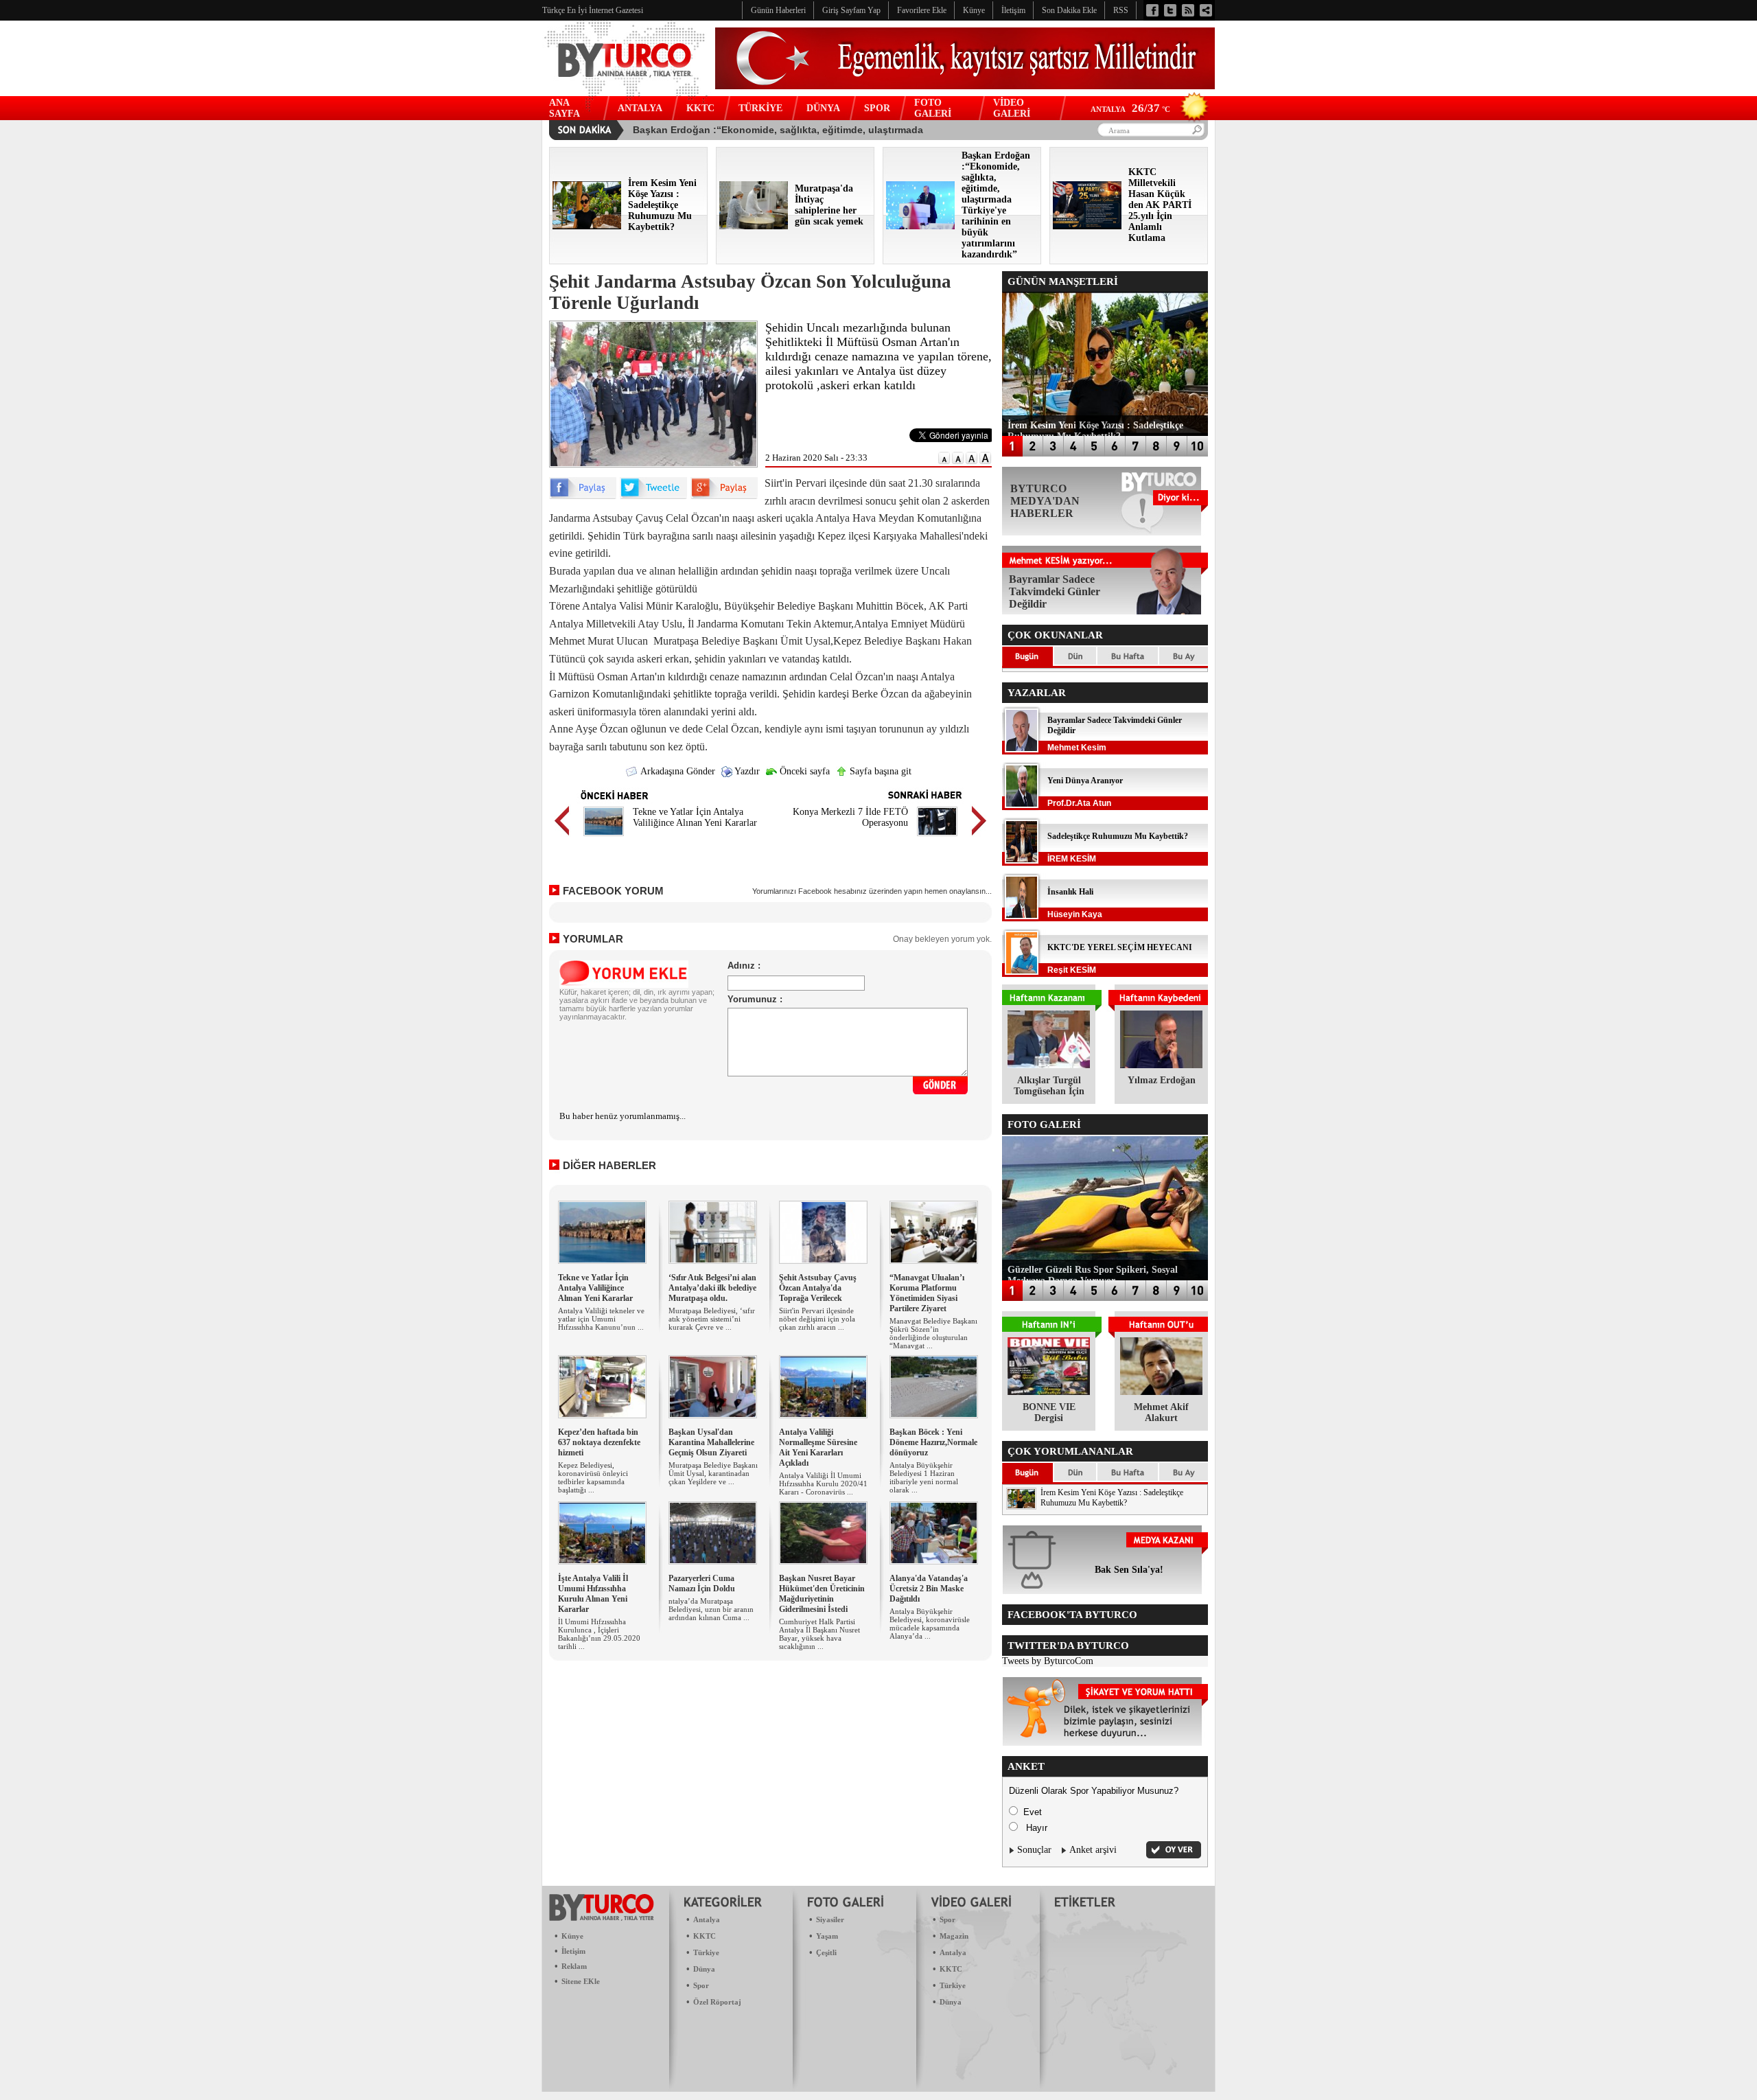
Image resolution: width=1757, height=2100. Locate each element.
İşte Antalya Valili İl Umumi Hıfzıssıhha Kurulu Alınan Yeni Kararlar (593, 1594)
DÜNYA (823, 108)
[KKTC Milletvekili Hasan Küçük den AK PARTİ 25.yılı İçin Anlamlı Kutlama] (1087, 226)
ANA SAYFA (565, 108)
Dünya (704, 1969)
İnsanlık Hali (1070, 892)
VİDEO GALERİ (1012, 108)
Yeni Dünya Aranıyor (1085, 781)
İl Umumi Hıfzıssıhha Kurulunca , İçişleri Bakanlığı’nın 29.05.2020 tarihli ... (599, 1634)
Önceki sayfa (803, 771)
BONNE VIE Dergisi (1049, 1412)
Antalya (707, 1919)
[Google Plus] (724, 496)
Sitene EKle (581, 1981)
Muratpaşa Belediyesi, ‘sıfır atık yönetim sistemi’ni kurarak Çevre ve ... (712, 1319)
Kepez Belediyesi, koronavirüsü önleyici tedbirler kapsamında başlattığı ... (593, 1477)
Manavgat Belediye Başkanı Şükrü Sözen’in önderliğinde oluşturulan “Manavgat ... (933, 1333)
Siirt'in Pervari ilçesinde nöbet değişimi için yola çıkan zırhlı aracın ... (817, 1319)
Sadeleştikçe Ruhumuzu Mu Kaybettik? (1118, 836)
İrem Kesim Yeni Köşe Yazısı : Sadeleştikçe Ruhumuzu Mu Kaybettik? (1112, 1498)
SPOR (877, 108)
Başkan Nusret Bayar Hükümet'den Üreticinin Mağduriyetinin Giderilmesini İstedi (822, 1594)
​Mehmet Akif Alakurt (1161, 1412)
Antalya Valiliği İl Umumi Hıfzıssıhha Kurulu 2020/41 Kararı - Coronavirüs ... (823, 1484)
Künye (572, 1936)
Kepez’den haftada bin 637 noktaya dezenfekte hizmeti (599, 1442)
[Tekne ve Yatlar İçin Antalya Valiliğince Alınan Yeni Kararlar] (604, 838)
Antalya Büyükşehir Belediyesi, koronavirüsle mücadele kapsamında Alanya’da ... (930, 1624)
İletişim (573, 1951)
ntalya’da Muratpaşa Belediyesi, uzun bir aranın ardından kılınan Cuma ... (711, 1609)
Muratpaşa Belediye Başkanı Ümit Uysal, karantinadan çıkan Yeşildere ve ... (713, 1473)
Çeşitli (826, 1952)
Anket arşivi (1093, 1850)
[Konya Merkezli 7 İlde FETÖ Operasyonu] (937, 838)
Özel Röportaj (717, 2002)
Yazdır (746, 771)
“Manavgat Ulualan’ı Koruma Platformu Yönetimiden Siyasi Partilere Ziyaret (927, 1293)
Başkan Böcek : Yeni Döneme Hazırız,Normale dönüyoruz (933, 1442)
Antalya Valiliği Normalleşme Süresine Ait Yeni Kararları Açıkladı (818, 1447)
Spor (701, 1985)
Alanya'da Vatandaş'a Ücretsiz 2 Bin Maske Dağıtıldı (929, 1589)
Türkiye (706, 1952)
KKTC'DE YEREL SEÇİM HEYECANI (1120, 947)
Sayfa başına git (879, 771)
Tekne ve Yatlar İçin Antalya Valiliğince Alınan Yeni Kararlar (695, 817)
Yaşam (827, 1936)
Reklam (574, 1966)
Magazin (954, 1936)
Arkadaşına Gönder (677, 771)
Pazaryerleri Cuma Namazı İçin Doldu (702, 1583)
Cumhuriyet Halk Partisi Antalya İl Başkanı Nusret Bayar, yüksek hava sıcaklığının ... (819, 1634)
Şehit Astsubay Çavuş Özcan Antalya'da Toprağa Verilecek (818, 1288)
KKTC (700, 108)
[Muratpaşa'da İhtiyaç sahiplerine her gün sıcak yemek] (754, 226)
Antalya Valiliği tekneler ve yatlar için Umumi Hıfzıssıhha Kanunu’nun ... (601, 1319)
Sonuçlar (1034, 1850)
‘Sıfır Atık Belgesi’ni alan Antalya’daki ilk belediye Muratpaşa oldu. (712, 1288)
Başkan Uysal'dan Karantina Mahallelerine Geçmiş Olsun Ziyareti (711, 1442)
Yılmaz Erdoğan (1162, 1080)
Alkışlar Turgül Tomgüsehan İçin (1049, 1086)
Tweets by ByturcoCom (1048, 1661)
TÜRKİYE (760, 108)
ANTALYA (640, 108)
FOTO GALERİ (933, 108)
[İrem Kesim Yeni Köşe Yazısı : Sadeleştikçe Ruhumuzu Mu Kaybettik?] (587, 226)
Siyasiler (830, 1919)
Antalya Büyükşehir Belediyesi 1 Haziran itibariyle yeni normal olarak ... (924, 1477)
